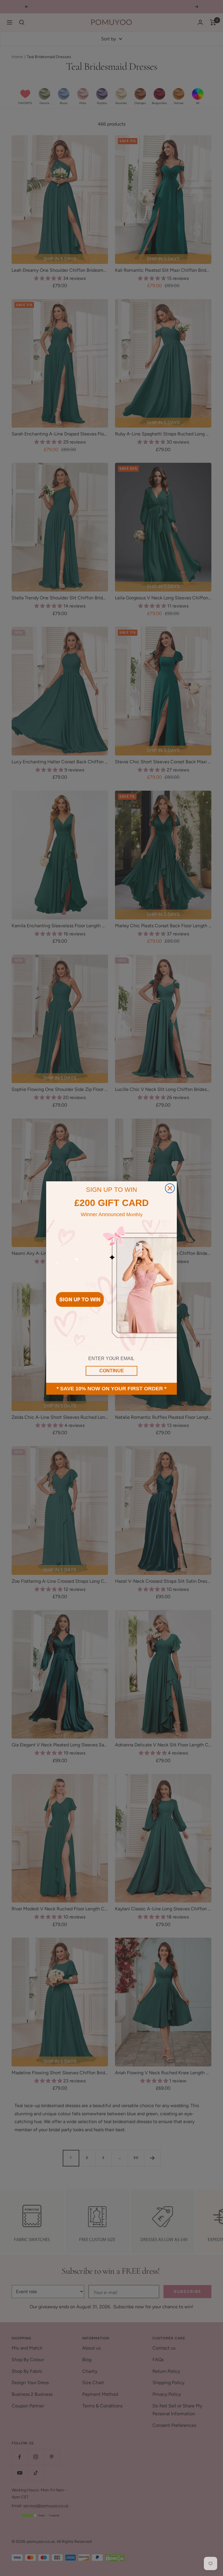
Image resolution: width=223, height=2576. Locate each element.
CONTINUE (112, 1371)
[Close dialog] (170, 1188)
